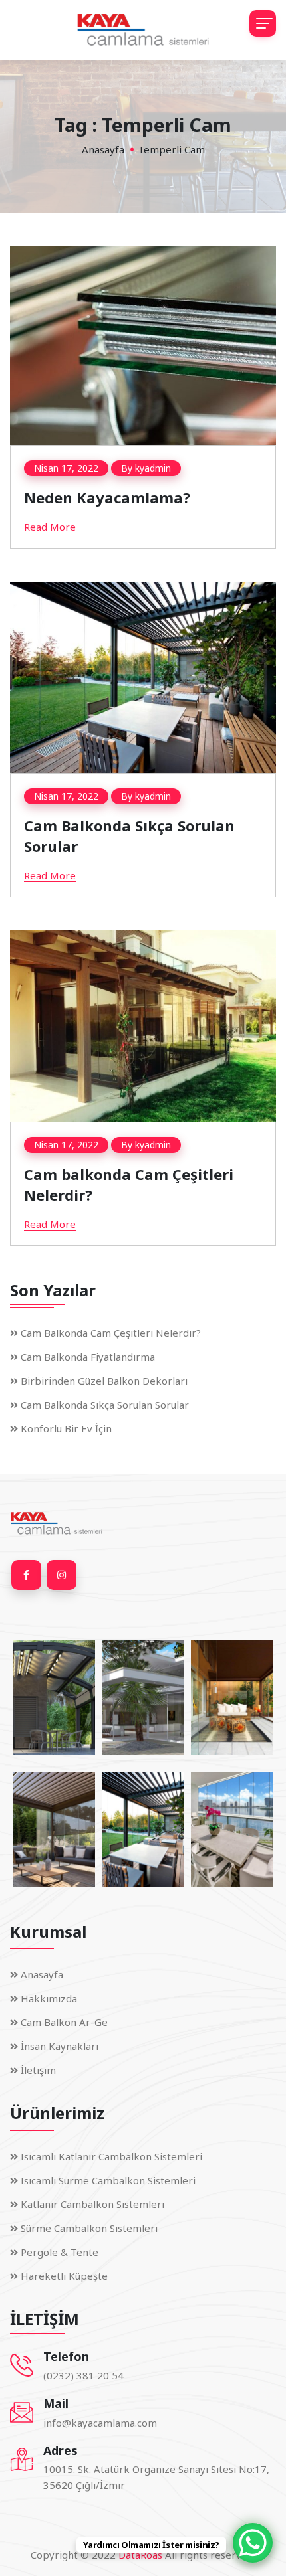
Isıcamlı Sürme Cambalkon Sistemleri (108, 2180)
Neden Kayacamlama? (107, 497)
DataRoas (140, 2555)
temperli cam (171, 149)
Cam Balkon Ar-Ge (64, 2022)
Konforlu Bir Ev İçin (66, 1428)
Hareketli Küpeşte (64, 2276)
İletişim (38, 2070)
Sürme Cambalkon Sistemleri (89, 2228)
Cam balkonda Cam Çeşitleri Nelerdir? (111, 1333)
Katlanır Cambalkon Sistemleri (92, 2204)
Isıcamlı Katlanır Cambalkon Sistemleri (111, 2156)
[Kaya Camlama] (143, 30)
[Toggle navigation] (263, 23)
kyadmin (153, 468)
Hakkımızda (49, 1998)
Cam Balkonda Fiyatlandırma (88, 1357)
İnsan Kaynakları (60, 2046)
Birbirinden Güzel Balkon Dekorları (104, 1381)
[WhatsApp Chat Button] (253, 2543)
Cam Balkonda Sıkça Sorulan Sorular (105, 1405)
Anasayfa (103, 149)
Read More (50, 527)
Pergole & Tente (60, 2252)
